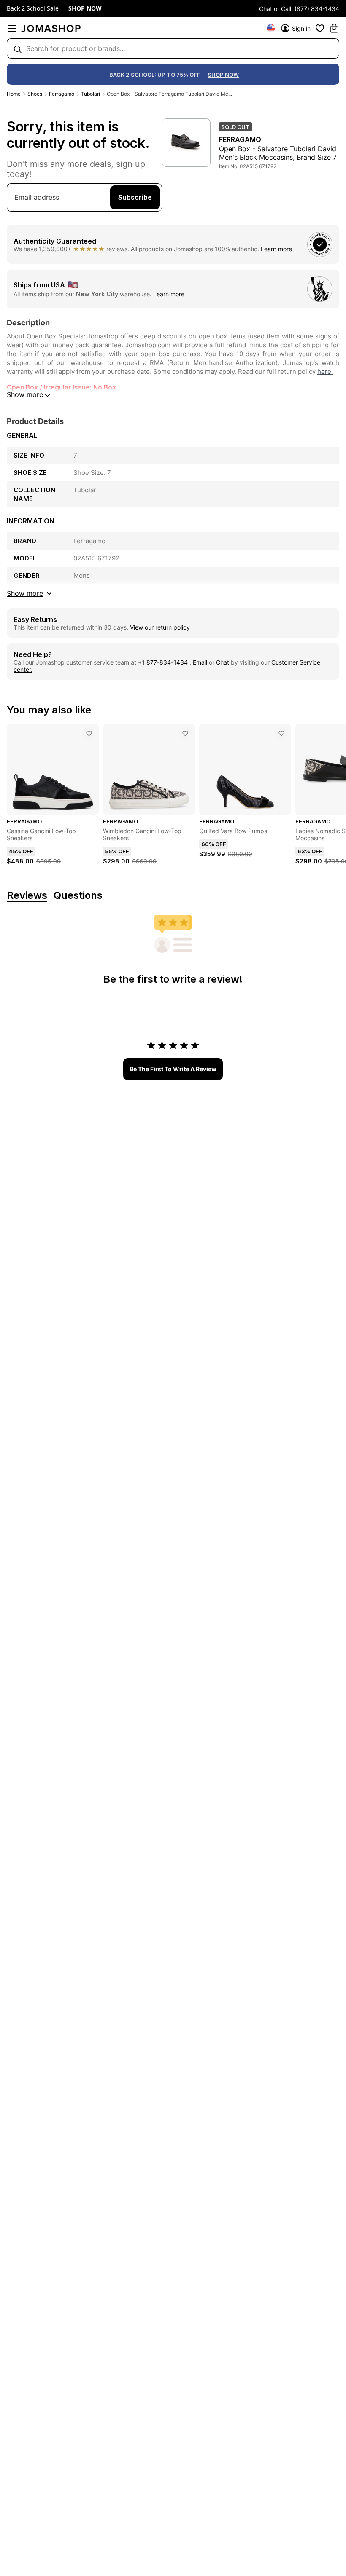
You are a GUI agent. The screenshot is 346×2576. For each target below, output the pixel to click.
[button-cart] (334, 28)
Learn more (276, 249)
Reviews (27, 896)
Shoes (35, 94)
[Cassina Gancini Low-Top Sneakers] (89, 733)
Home (14, 94)
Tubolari (91, 94)
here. (325, 371)
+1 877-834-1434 (164, 662)
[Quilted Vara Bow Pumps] (281, 733)
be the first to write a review (173, 1069)
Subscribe (135, 197)
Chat (223, 662)
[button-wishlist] (320, 28)
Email (200, 662)
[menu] (12, 28)
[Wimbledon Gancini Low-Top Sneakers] (185, 733)
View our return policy (160, 627)
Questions (78, 896)
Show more (25, 394)
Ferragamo (62, 94)
